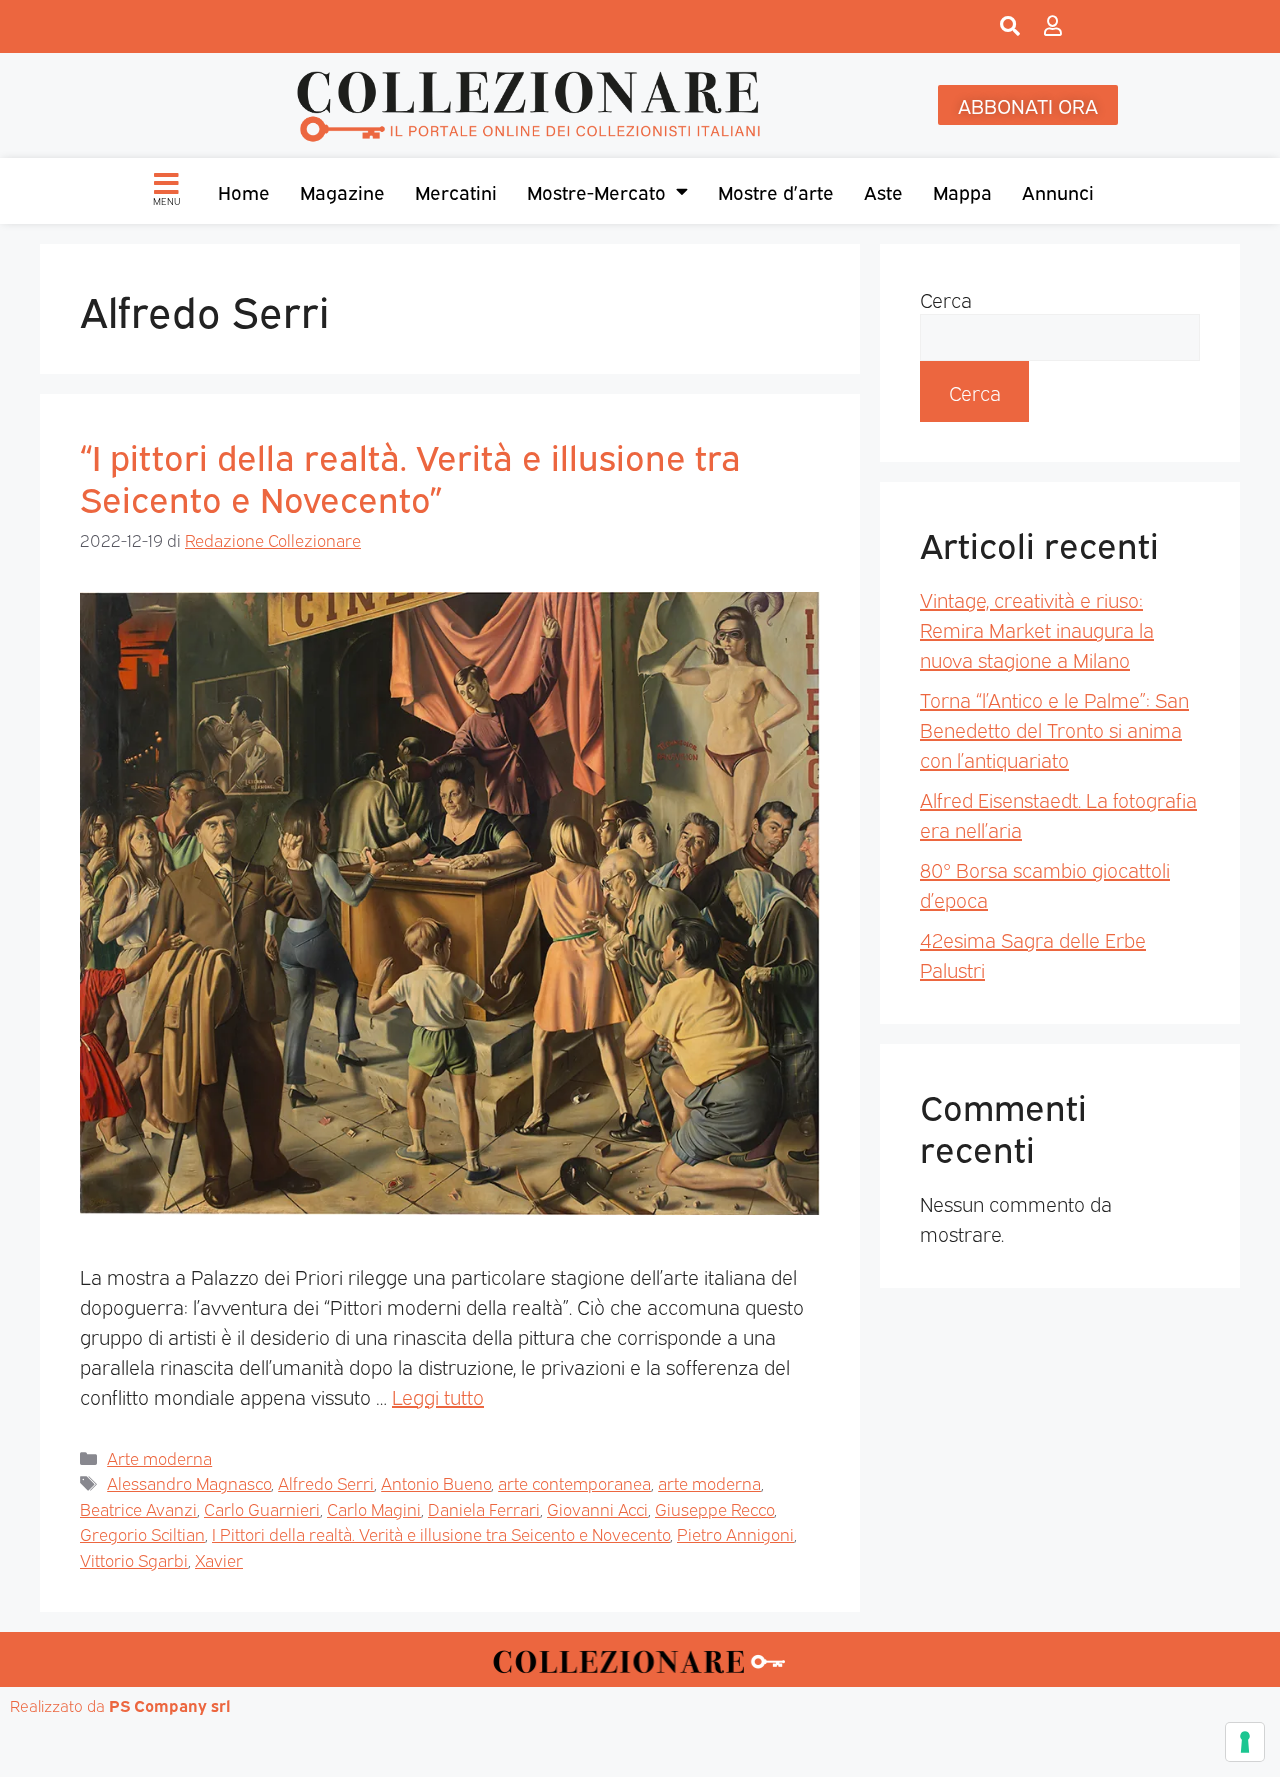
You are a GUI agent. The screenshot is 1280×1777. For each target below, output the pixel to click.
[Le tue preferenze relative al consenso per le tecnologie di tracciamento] (1245, 1742)
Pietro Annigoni (735, 1533)
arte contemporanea (574, 1482)
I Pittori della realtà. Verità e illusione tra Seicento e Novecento (441, 1533)
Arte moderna (159, 1457)
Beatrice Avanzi (138, 1508)
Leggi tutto (438, 1396)
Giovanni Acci (597, 1508)
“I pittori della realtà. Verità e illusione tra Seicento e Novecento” (410, 476)
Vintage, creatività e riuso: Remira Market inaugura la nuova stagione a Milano (1037, 629)
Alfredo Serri (326, 1482)
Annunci (1058, 191)
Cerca (946, 299)
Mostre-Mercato (596, 191)
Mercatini (456, 191)
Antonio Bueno (436, 1482)
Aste (883, 191)
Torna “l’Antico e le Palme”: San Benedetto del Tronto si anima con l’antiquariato (1054, 729)
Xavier (219, 1559)
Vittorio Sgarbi (134, 1559)
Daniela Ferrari (484, 1508)
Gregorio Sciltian (142, 1533)
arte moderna (709, 1482)
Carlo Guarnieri (262, 1508)
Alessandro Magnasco (189, 1482)
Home (244, 191)
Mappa (962, 191)
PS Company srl (170, 1705)
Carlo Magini (374, 1508)
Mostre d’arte (776, 191)
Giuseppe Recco (714, 1508)
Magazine (342, 191)
